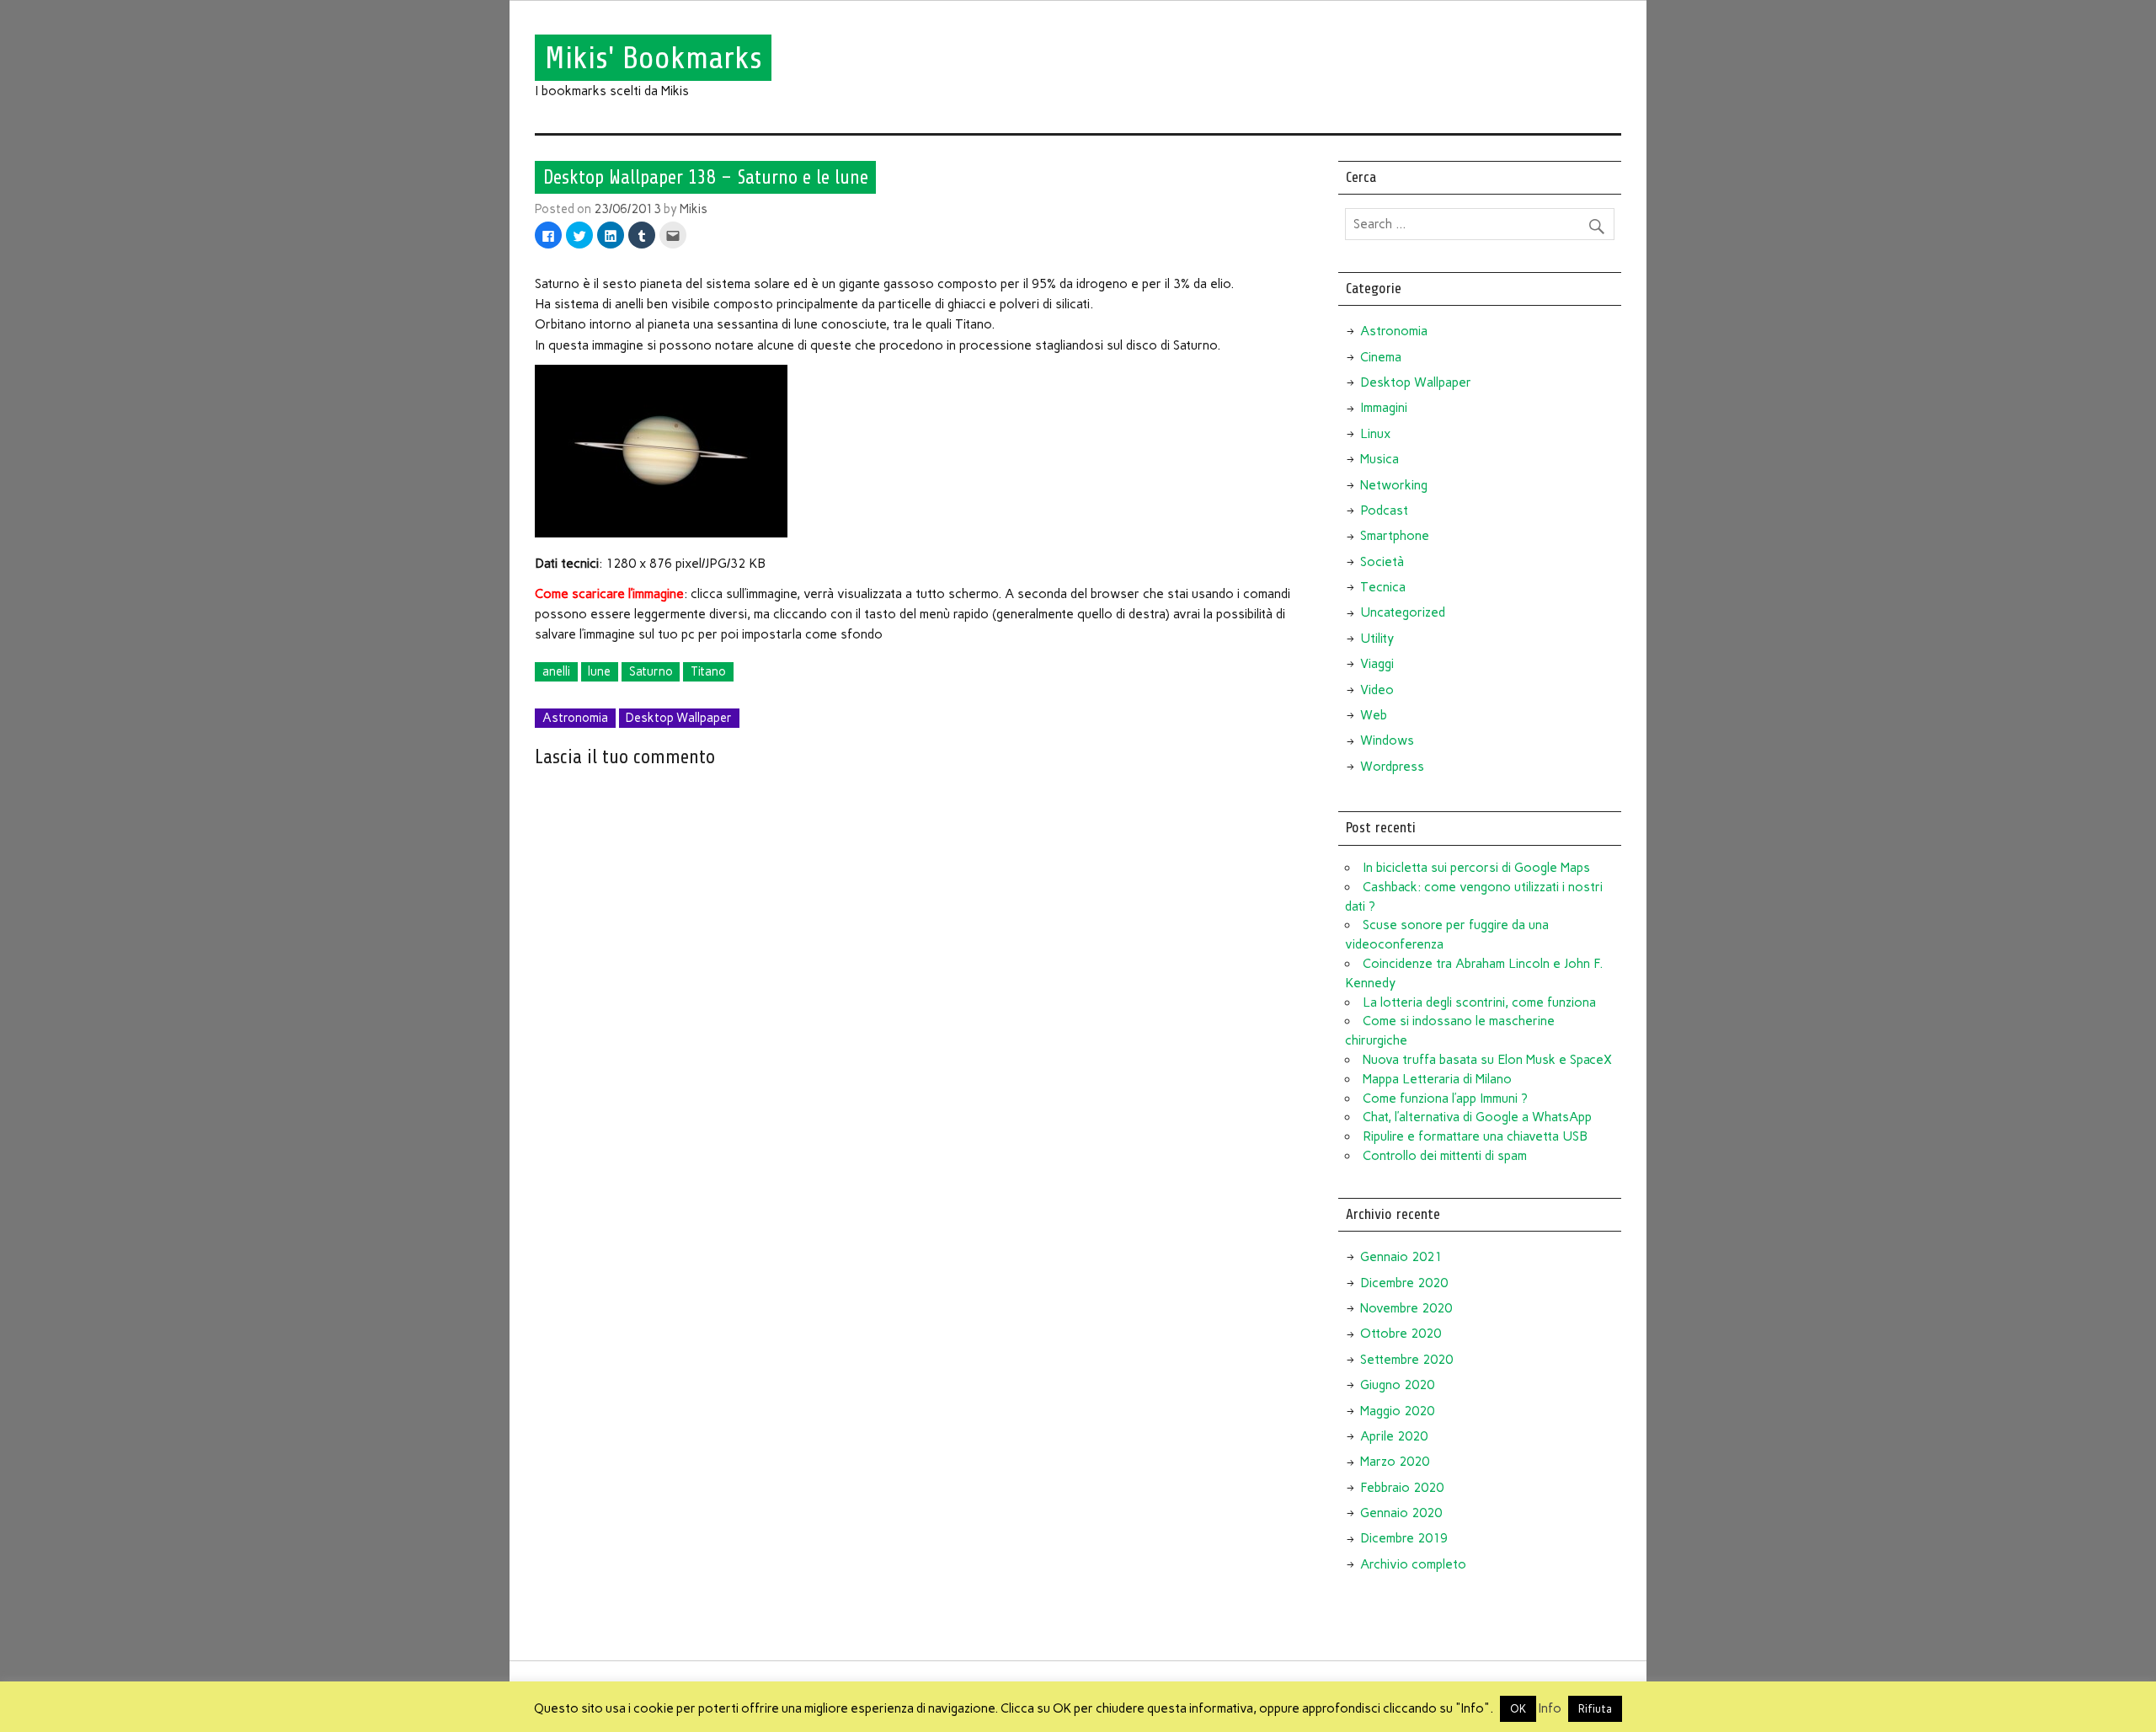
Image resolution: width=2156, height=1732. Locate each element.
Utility (1377, 639)
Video (1377, 690)
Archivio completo (1413, 1564)
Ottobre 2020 (1401, 1334)
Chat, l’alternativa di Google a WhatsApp (1477, 1117)
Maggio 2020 (1397, 1411)
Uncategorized (1403, 612)
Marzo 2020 (1395, 1462)
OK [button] (1518, 1709)
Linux (1375, 434)
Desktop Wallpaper (679, 718)
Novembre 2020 (1406, 1308)
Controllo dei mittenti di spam (1445, 1156)
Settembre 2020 (1406, 1360)
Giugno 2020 (1397, 1385)
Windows (1387, 740)
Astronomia (575, 718)
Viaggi (1377, 664)
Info (1550, 1708)
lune (599, 671)
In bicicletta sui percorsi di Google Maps (1476, 868)
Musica (1380, 459)
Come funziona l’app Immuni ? (1445, 1099)
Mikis (694, 209)
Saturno (651, 671)
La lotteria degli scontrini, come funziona (1479, 1002)
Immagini (1384, 408)
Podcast (1384, 511)
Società (1382, 562)
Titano (708, 671)
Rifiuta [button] (1595, 1709)
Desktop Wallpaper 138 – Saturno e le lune (706, 177)
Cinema (1381, 357)
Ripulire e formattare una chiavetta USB (1475, 1136)
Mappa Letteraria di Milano (1437, 1079)
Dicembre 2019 (1404, 1538)
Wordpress (1392, 767)
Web (1374, 715)
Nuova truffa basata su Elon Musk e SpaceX (1487, 1060)
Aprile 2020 (1394, 1436)
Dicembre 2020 (1404, 1283)
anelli (556, 671)
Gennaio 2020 (1401, 1513)
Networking (1394, 485)
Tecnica (1383, 587)
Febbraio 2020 (1402, 1488)
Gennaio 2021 (1401, 1257)
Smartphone (1395, 536)
